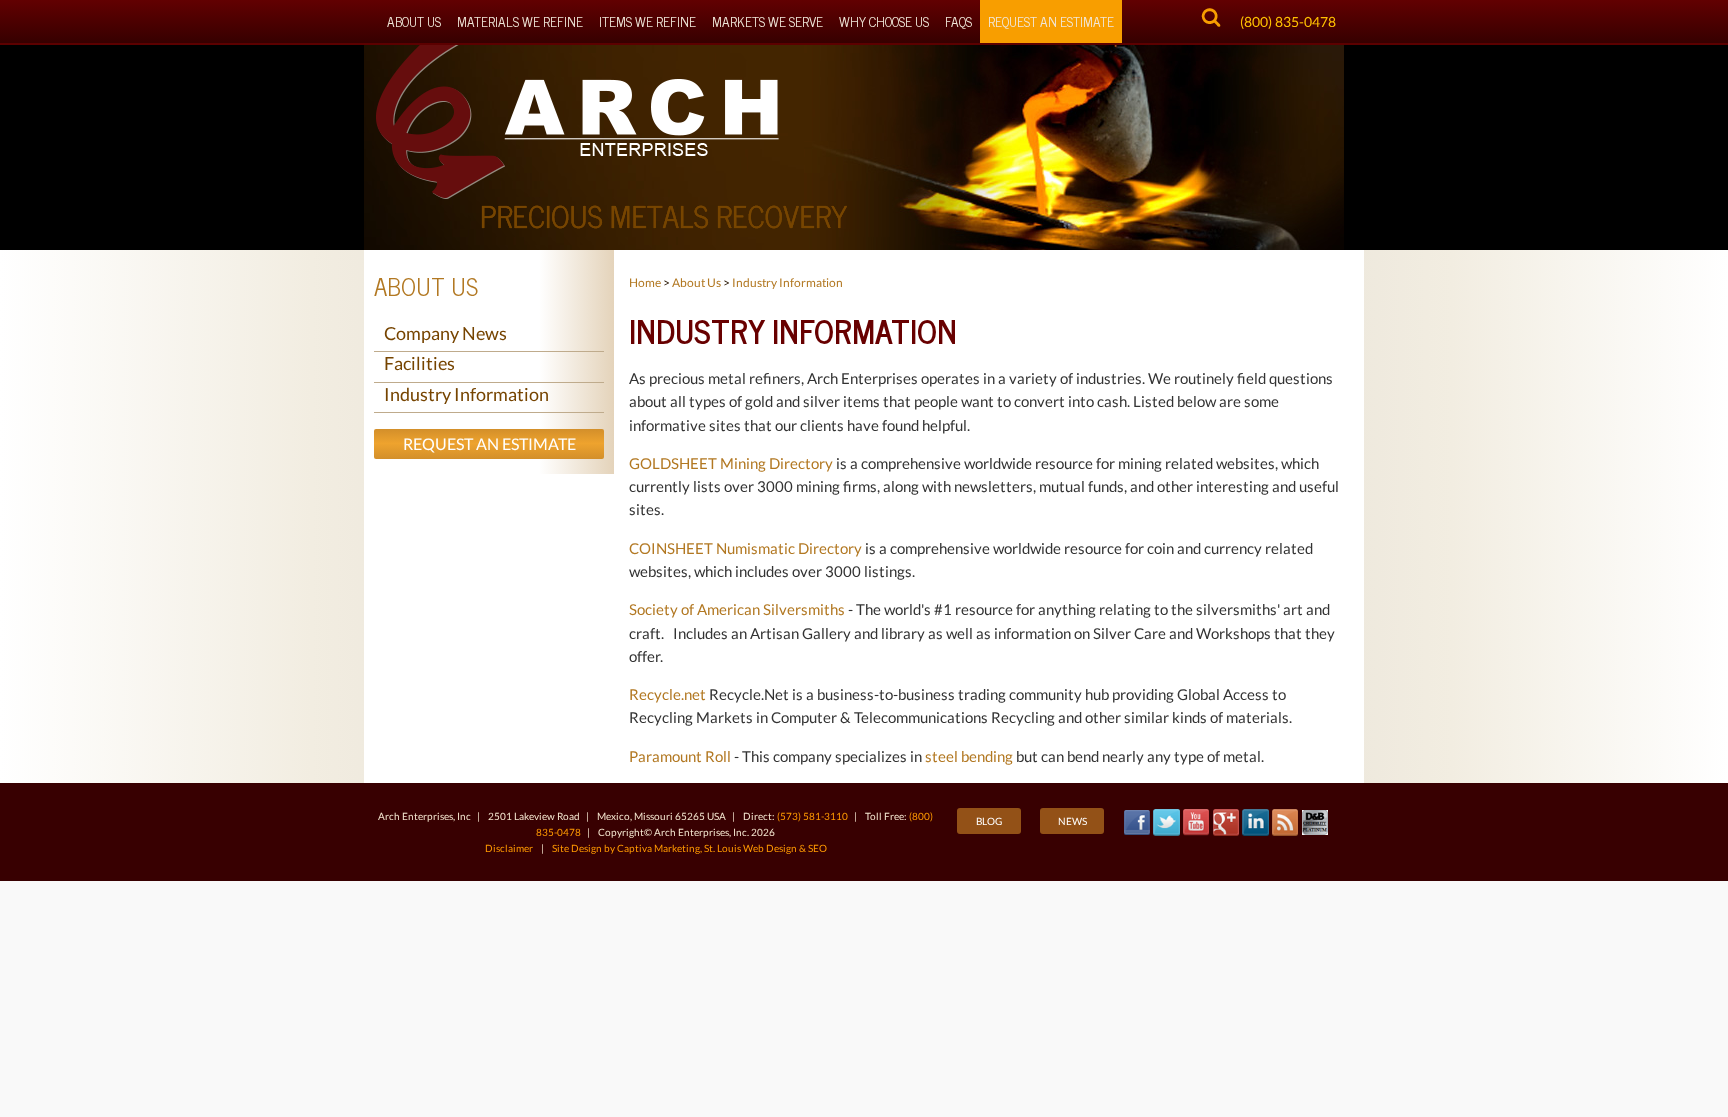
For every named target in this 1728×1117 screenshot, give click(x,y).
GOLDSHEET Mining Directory (731, 463)
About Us (414, 21)
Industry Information (466, 394)
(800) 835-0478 (1288, 21)
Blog (989, 821)
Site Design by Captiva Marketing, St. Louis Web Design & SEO (689, 848)
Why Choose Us (884, 21)
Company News (445, 333)
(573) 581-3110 (812, 816)
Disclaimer (509, 848)
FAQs (958, 21)
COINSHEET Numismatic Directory (745, 548)
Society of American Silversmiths (738, 609)
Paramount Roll (680, 756)
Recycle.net (667, 694)
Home (645, 282)
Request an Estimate (489, 443)
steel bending (969, 756)
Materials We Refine (520, 21)
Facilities (419, 363)
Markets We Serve (767, 21)
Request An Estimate (1051, 21)
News (1072, 821)
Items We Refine (647, 21)
